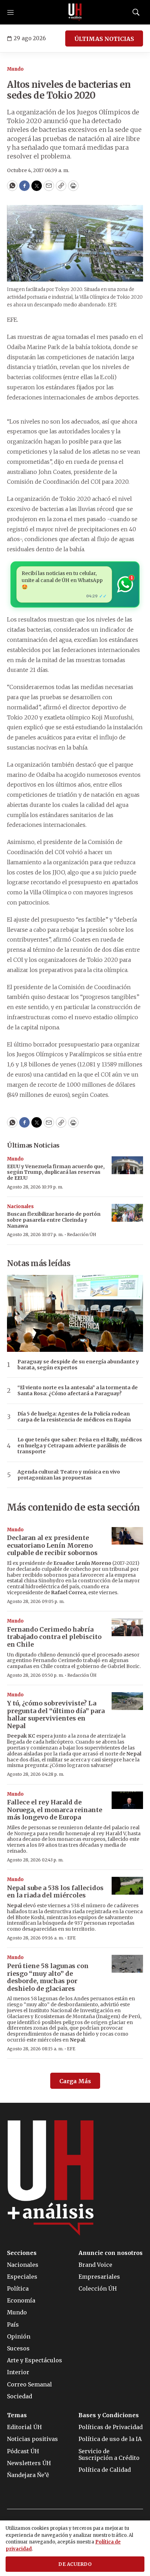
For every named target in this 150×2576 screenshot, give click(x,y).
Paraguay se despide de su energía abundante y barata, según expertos (78, 1365)
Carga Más (75, 2081)
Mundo (15, 69)
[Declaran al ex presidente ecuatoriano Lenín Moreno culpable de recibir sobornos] (127, 1536)
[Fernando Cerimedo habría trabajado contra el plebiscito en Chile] (127, 1627)
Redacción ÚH (82, 1234)
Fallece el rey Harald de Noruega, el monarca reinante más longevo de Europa (55, 1810)
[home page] (75, 12)
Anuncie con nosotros (111, 2253)
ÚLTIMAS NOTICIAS (104, 39)
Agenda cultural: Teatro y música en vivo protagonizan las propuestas (69, 1475)
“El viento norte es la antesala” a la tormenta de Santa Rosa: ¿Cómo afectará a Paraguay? (78, 1391)
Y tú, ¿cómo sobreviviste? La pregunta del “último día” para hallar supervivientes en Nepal (56, 1715)
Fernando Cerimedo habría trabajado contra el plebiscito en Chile (54, 1637)
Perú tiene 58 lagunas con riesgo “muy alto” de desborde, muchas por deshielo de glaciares (48, 1977)
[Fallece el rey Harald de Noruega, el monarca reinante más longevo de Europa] (127, 1800)
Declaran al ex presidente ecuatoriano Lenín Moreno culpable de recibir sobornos (52, 1545)
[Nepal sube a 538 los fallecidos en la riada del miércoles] (127, 1886)
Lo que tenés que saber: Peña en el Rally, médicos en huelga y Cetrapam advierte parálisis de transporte (80, 1446)
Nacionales (20, 1207)
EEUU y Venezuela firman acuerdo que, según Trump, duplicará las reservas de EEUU (56, 1172)
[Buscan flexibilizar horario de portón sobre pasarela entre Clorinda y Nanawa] (127, 1213)
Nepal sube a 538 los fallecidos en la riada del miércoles (55, 1892)
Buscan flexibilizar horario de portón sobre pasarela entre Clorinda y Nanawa (54, 1220)
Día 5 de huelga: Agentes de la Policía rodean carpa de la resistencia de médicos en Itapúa (74, 1417)
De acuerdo (75, 2564)
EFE (72, 1938)
